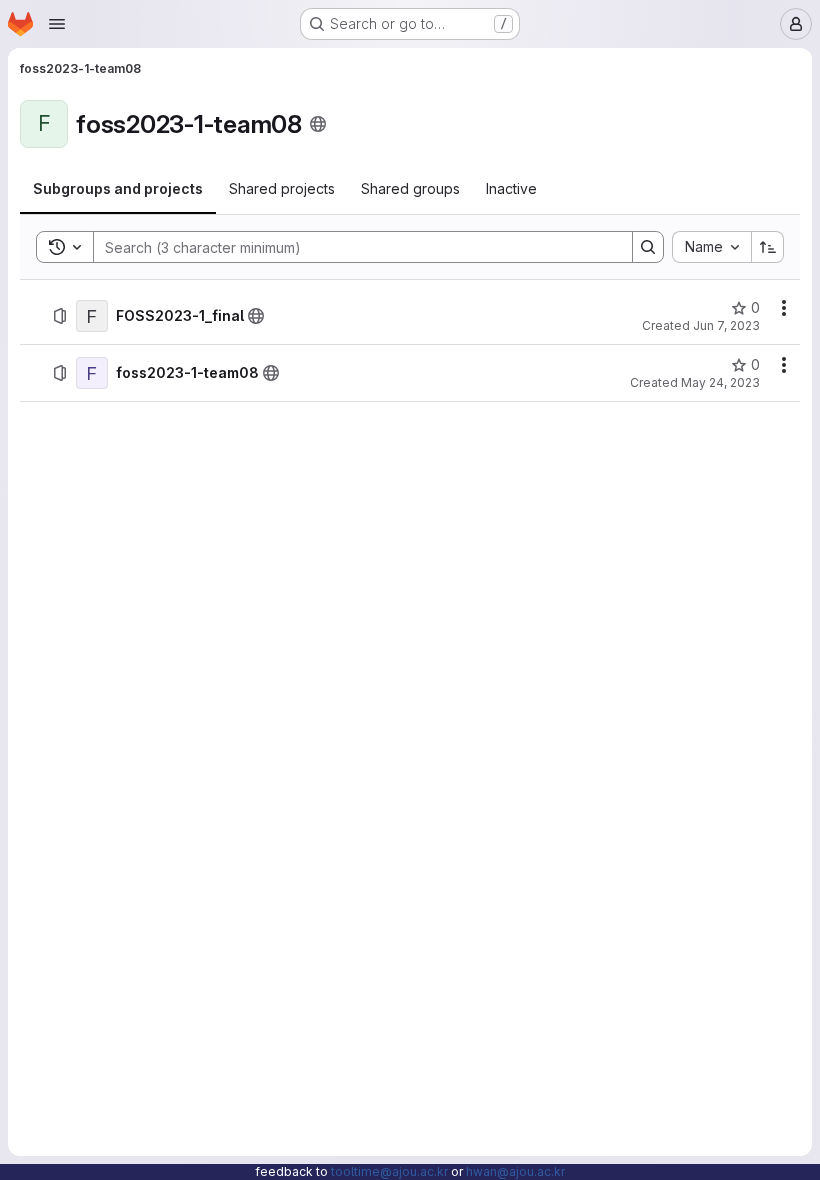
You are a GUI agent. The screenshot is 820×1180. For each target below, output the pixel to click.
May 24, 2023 (720, 382)
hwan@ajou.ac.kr (515, 1171)
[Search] (648, 247)
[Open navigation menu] (57, 24)
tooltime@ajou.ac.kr (389, 1171)
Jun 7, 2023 (726, 325)
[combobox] (711, 247)
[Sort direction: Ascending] (768, 247)
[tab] (118, 189)
